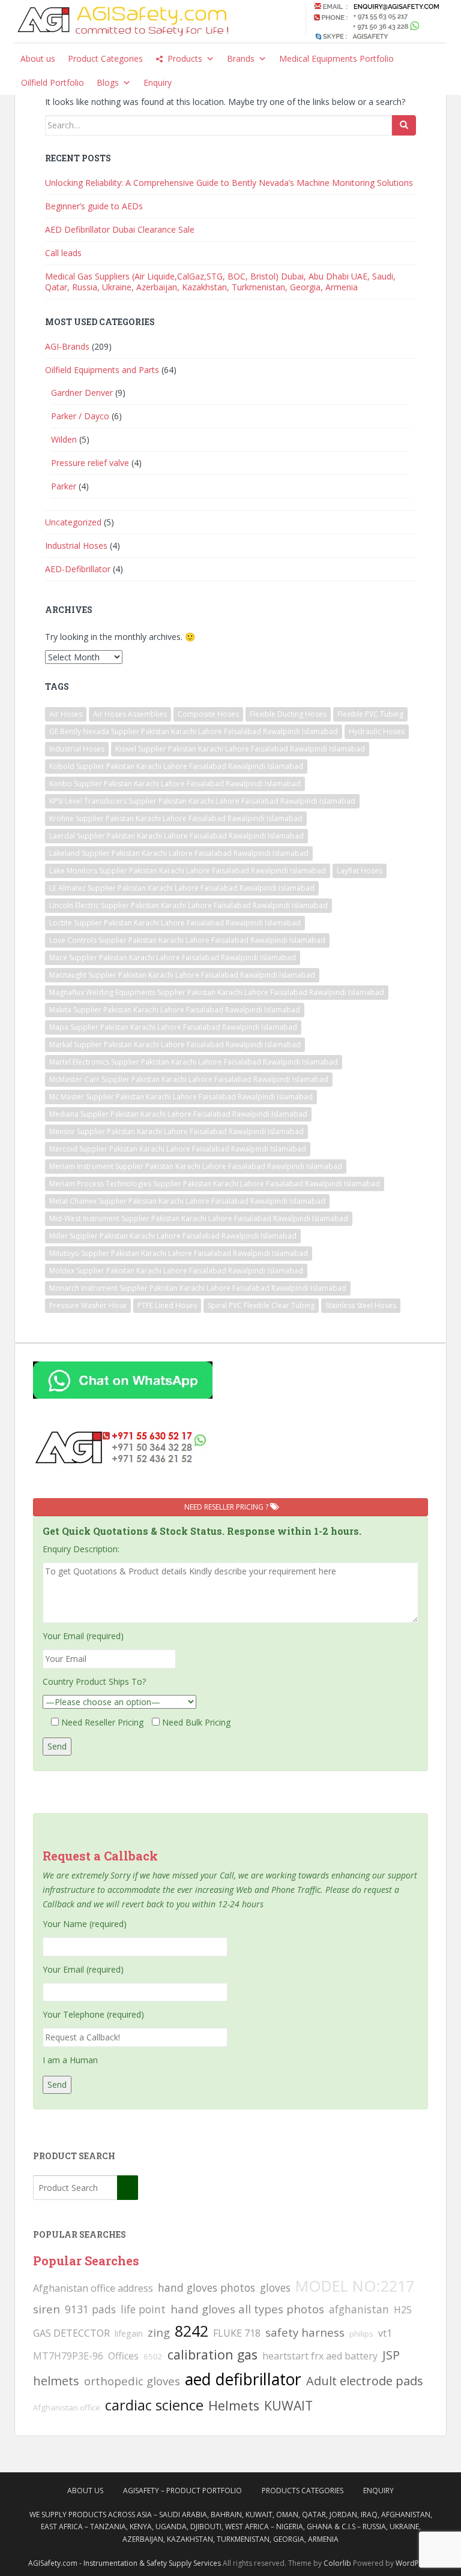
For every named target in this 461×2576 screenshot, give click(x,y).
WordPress (414, 2563)
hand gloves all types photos (247, 2309)
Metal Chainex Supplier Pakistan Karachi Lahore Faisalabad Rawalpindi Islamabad (187, 1201)
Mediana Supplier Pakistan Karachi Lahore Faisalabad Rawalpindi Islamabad (178, 1114)
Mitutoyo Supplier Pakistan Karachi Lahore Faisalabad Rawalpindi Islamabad (179, 1253)
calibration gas (212, 2354)
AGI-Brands (67, 346)
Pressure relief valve (90, 463)
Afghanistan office (67, 2407)
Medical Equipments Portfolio (336, 58)
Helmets (234, 2405)
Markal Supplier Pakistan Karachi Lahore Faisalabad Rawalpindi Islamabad (175, 1044)
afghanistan (359, 2309)
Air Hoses (66, 714)
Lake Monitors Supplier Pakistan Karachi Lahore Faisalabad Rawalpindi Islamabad (188, 871)
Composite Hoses (208, 714)
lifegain (129, 2333)
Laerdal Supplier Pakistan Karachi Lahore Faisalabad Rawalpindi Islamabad (176, 836)
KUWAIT (288, 2405)
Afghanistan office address (93, 2288)
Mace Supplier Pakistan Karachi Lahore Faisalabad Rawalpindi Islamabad (173, 958)
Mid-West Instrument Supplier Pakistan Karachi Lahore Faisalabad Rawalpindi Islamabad (199, 1218)
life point (143, 2309)
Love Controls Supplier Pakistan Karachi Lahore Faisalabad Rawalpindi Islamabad (187, 940)
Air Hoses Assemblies (130, 714)
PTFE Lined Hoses (167, 1305)
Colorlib (337, 2563)
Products (185, 58)
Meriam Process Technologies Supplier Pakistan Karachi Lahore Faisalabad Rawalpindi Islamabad (215, 1184)
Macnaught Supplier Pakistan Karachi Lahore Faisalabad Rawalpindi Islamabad (182, 975)
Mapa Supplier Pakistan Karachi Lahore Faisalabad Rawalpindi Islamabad (173, 1027)
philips (361, 2334)
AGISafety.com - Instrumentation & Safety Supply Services (125, 2563)
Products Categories (303, 2491)
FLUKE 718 (237, 2333)
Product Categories (105, 58)
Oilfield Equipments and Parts (102, 370)
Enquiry (158, 82)
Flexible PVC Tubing (370, 714)
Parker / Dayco (80, 416)
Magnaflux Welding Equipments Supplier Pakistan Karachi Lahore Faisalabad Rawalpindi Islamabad (217, 992)
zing (159, 2332)
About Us (85, 2491)
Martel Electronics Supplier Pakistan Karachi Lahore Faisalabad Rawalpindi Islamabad (194, 1062)
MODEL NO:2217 (355, 2286)
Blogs (108, 82)
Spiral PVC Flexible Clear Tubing (261, 1305)
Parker (64, 486)
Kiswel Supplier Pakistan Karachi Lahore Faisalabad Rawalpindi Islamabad (240, 749)
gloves (275, 2288)
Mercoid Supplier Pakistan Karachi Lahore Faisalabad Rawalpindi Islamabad (178, 1149)
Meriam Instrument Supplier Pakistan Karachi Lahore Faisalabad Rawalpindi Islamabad (196, 1166)
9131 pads (90, 2309)
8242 (191, 2331)
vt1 (385, 2333)
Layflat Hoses (360, 871)
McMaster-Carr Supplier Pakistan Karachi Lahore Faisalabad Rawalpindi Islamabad (189, 1079)
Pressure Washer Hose (88, 1305)
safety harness (305, 2332)
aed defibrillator (243, 2379)
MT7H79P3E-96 (68, 2356)
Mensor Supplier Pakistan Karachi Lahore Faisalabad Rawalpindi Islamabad (176, 1131)
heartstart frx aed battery (320, 2356)
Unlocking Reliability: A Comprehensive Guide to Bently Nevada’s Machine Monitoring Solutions (229, 183)
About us (38, 58)
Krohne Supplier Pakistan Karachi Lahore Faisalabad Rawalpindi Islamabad (176, 818)
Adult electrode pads (365, 2381)
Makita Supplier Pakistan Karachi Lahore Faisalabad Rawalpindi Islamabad (175, 1010)
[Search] (404, 125)
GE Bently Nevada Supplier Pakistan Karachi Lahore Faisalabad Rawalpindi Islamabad (194, 731)
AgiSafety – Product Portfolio (182, 2491)
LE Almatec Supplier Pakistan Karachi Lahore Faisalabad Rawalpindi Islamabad (182, 888)
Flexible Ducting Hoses (288, 714)
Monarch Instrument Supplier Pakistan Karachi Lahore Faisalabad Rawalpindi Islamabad (198, 1288)
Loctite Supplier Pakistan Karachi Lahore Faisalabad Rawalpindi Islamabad (175, 923)
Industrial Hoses (76, 545)
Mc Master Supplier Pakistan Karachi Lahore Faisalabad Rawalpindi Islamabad (181, 1097)
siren (47, 2309)
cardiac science (154, 2405)
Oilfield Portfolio (53, 82)
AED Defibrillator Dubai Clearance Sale (120, 229)
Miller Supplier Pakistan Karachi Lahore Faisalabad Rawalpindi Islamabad (173, 1236)
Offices (123, 2356)
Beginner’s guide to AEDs (94, 206)
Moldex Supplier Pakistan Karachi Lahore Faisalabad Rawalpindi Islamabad (176, 1271)
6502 (153, 2356)
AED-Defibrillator (78, 569)
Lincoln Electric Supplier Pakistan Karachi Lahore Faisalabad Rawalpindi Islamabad (188, 905)
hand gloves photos (206, 2288)
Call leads (63, 253)
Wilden (64, 439)
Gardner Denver (82, 393)
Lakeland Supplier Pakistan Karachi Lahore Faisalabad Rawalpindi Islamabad (179, 853)
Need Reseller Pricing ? (227, 1507)
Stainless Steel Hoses (361, 1305)
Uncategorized (73, 522)
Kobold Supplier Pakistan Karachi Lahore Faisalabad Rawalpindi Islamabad (176, 766)
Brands (241, 58)
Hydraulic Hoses (377, 731)
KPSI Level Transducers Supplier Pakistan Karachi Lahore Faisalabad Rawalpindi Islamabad (202, 801)
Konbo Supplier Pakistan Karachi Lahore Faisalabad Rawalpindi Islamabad (175, 784)
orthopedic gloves (132, 2381)
